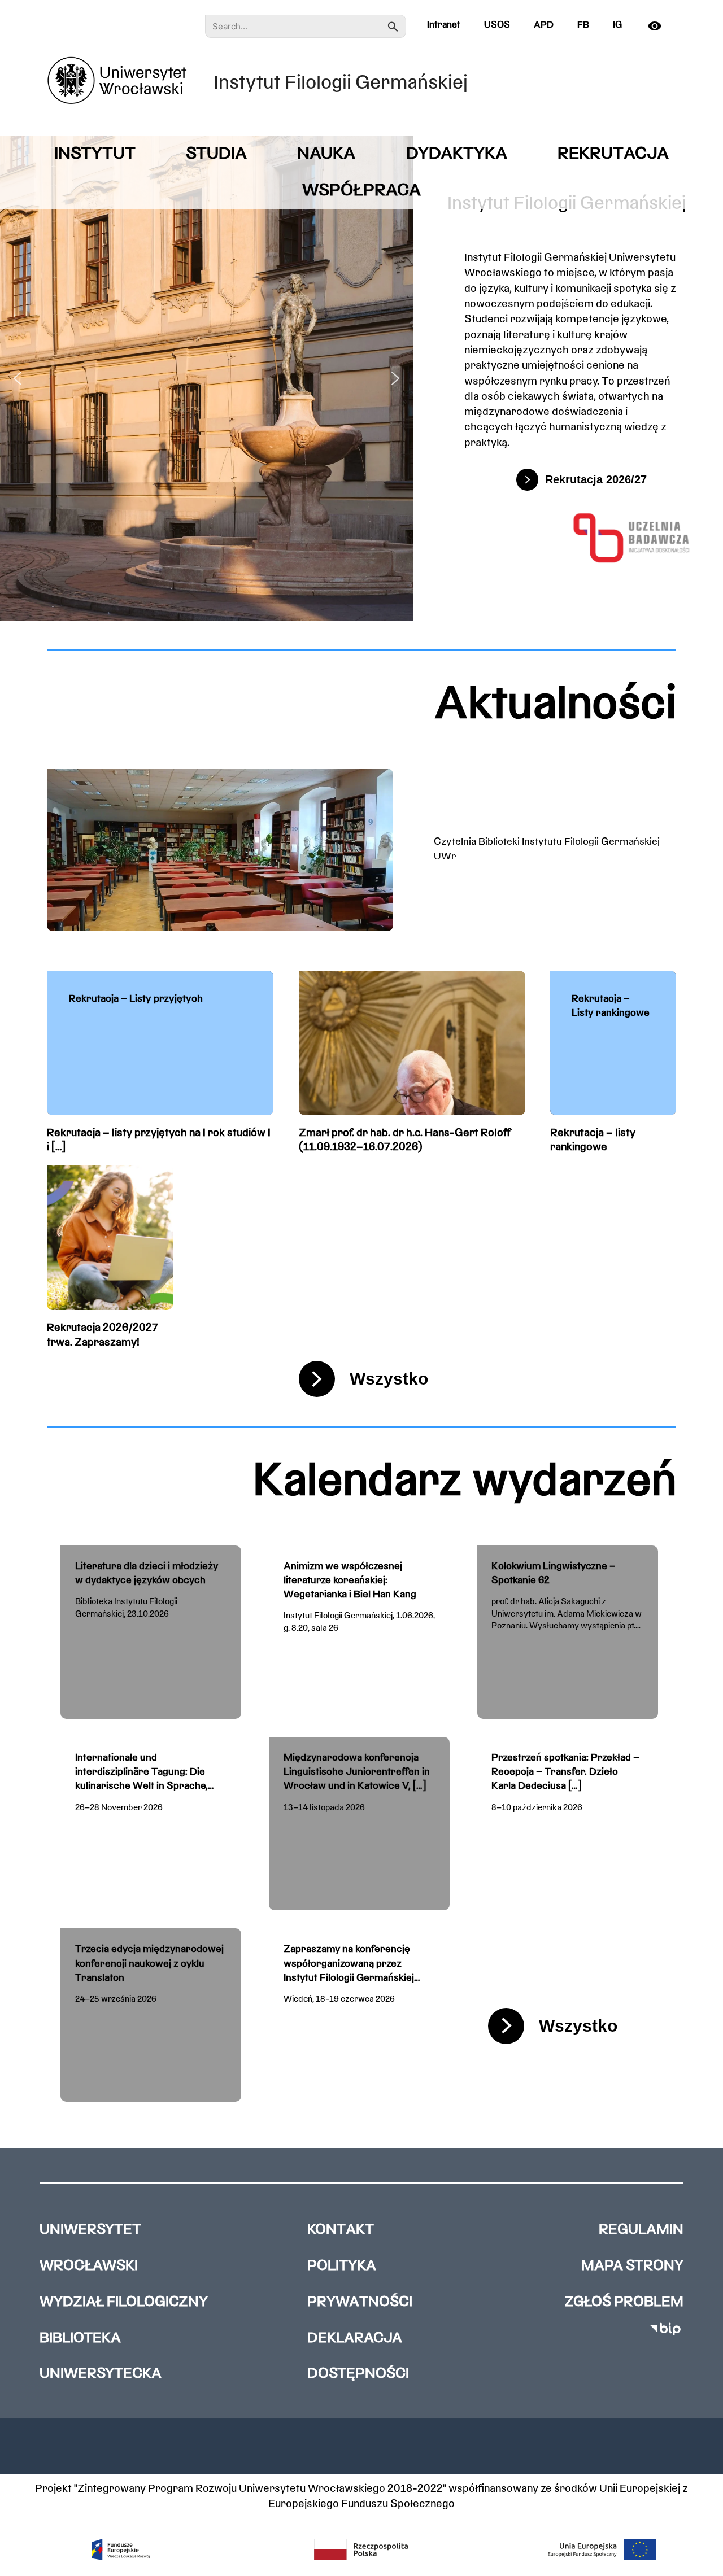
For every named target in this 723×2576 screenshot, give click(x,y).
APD (544, 25)
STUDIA (216, 154)
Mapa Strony (632, 2266)
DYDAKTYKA (457, 154)
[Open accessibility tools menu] (659, 26)
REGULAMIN (641, 2230)
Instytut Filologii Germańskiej (341, 84)
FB (583, 25)
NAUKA (326, 154)
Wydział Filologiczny (124, 2302)
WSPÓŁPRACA (361, 191)
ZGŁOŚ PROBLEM (624, 2302)
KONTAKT (341, 2230)
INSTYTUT (95, 154)
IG (617, 25)
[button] (18, 378)
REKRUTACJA (613, 154)
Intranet (444, 25)
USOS (497, 25)
